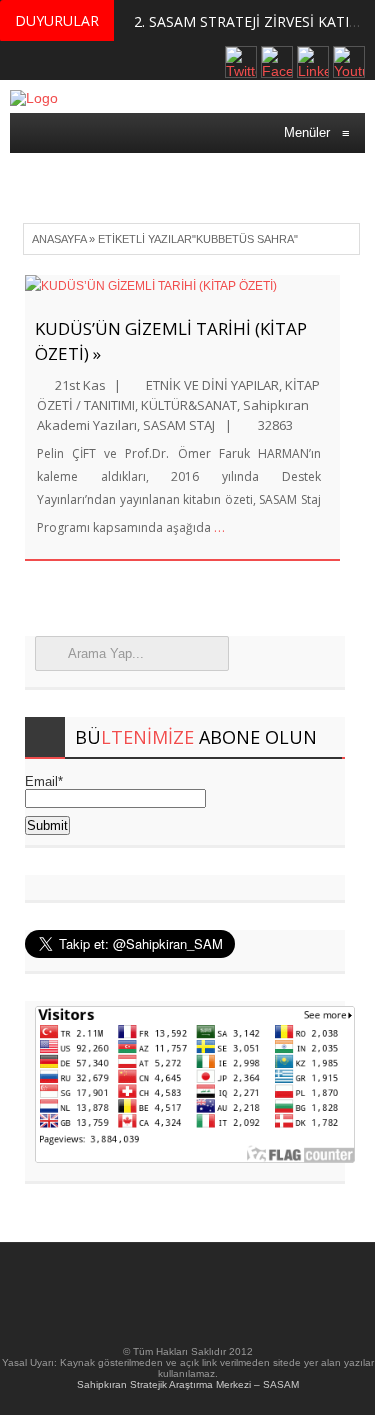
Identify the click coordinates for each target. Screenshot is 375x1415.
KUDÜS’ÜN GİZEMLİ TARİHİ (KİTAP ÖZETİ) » (171, 341)
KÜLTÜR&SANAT (189, 405)
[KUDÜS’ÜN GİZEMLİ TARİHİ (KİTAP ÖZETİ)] (182, 286)
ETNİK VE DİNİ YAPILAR (212, 385)
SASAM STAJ (179, 425)
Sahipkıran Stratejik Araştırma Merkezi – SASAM (188, 1384)
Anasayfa (59, 239)
